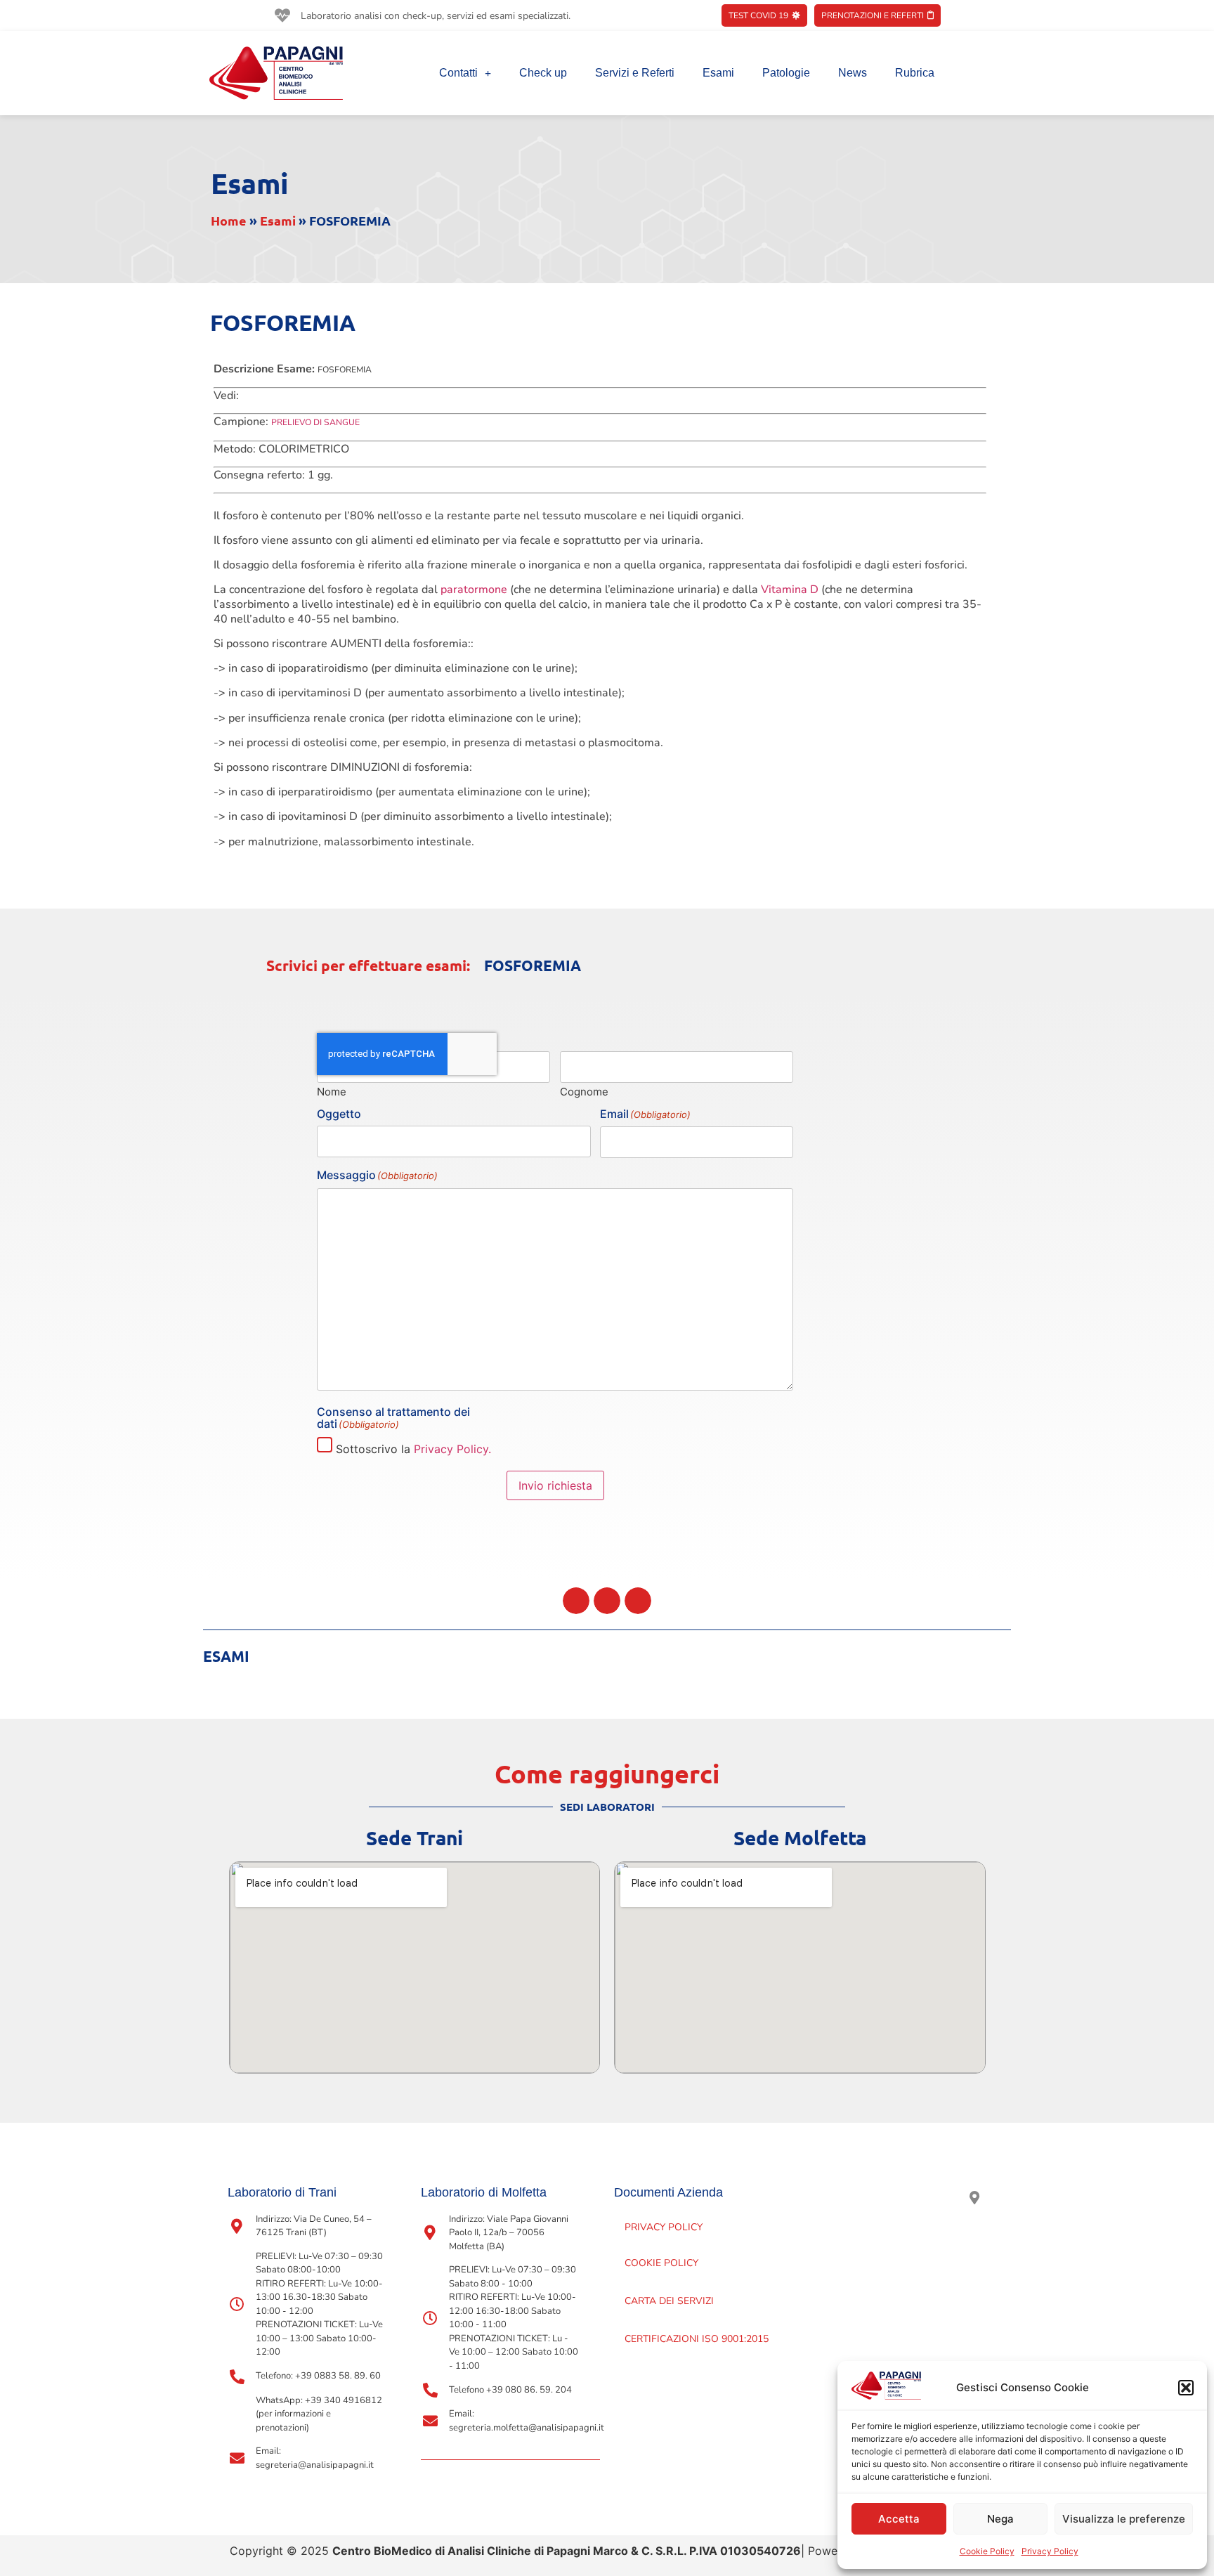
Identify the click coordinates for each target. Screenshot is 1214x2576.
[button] (1186, 2388)
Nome (332, 1091)
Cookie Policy (987, 2551)
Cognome (584, 1091)
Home (229, 220)
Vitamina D (790, 590)
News (853, 73)
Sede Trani (415, 1837)
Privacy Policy (1050, 2551)
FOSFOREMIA (533, 965)
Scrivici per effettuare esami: (368, 965)
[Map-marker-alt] (974, 2198)
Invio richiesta (555, 1485)
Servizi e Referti (635, 73)
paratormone (474, 590)
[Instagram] (942, 2198)
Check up (543, 73)
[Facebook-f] (909, 2198)
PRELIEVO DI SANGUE (315, 422)
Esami (718, 73)
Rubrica (915, 73)
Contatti (458, 73)
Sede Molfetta (800, 1837)
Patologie (786, 73)
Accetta (899, 2519)
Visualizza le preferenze (1124, 2519)
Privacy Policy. (452, 1449)
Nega (1000, 2519)
